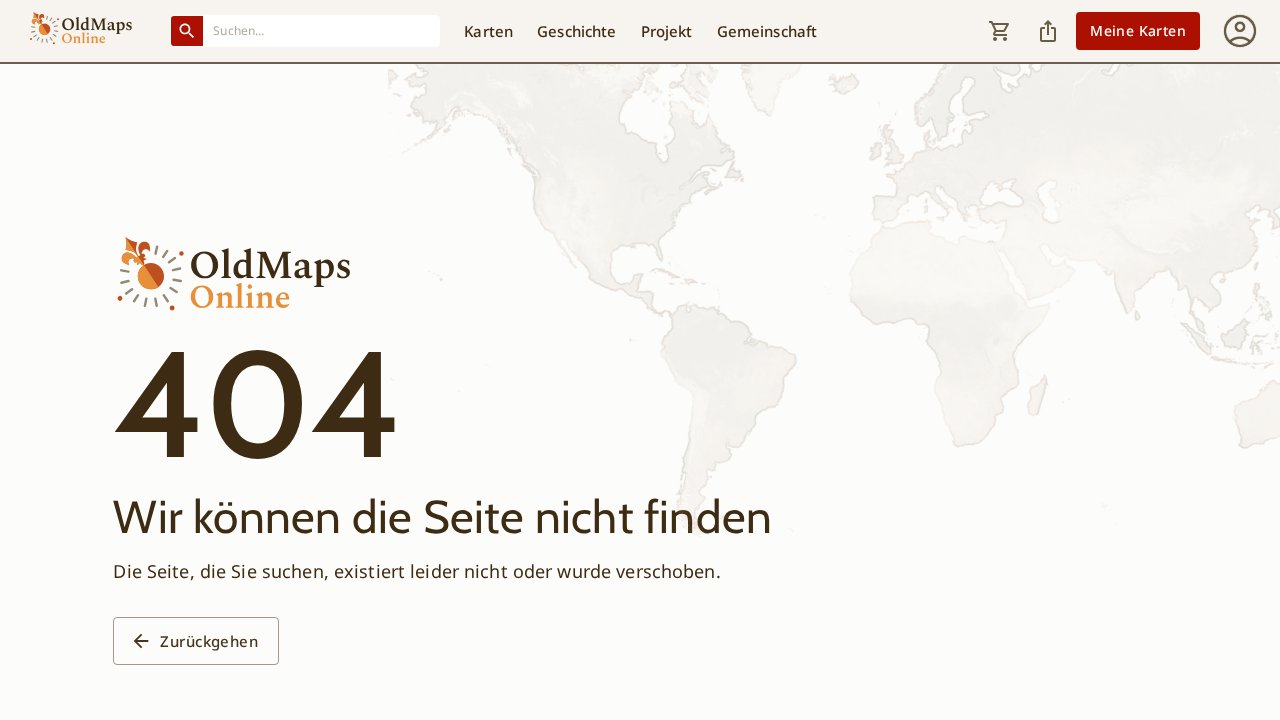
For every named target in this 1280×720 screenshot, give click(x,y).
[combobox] (322, 30)
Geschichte (576, 31)
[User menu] (1240, 31)
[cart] (1000, 31)
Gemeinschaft (767, 31)
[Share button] (1048, 31)
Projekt (667, 31)
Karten (488, 31)
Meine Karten (1138, 30)
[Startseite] (81, 31)
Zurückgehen (209, 641)
